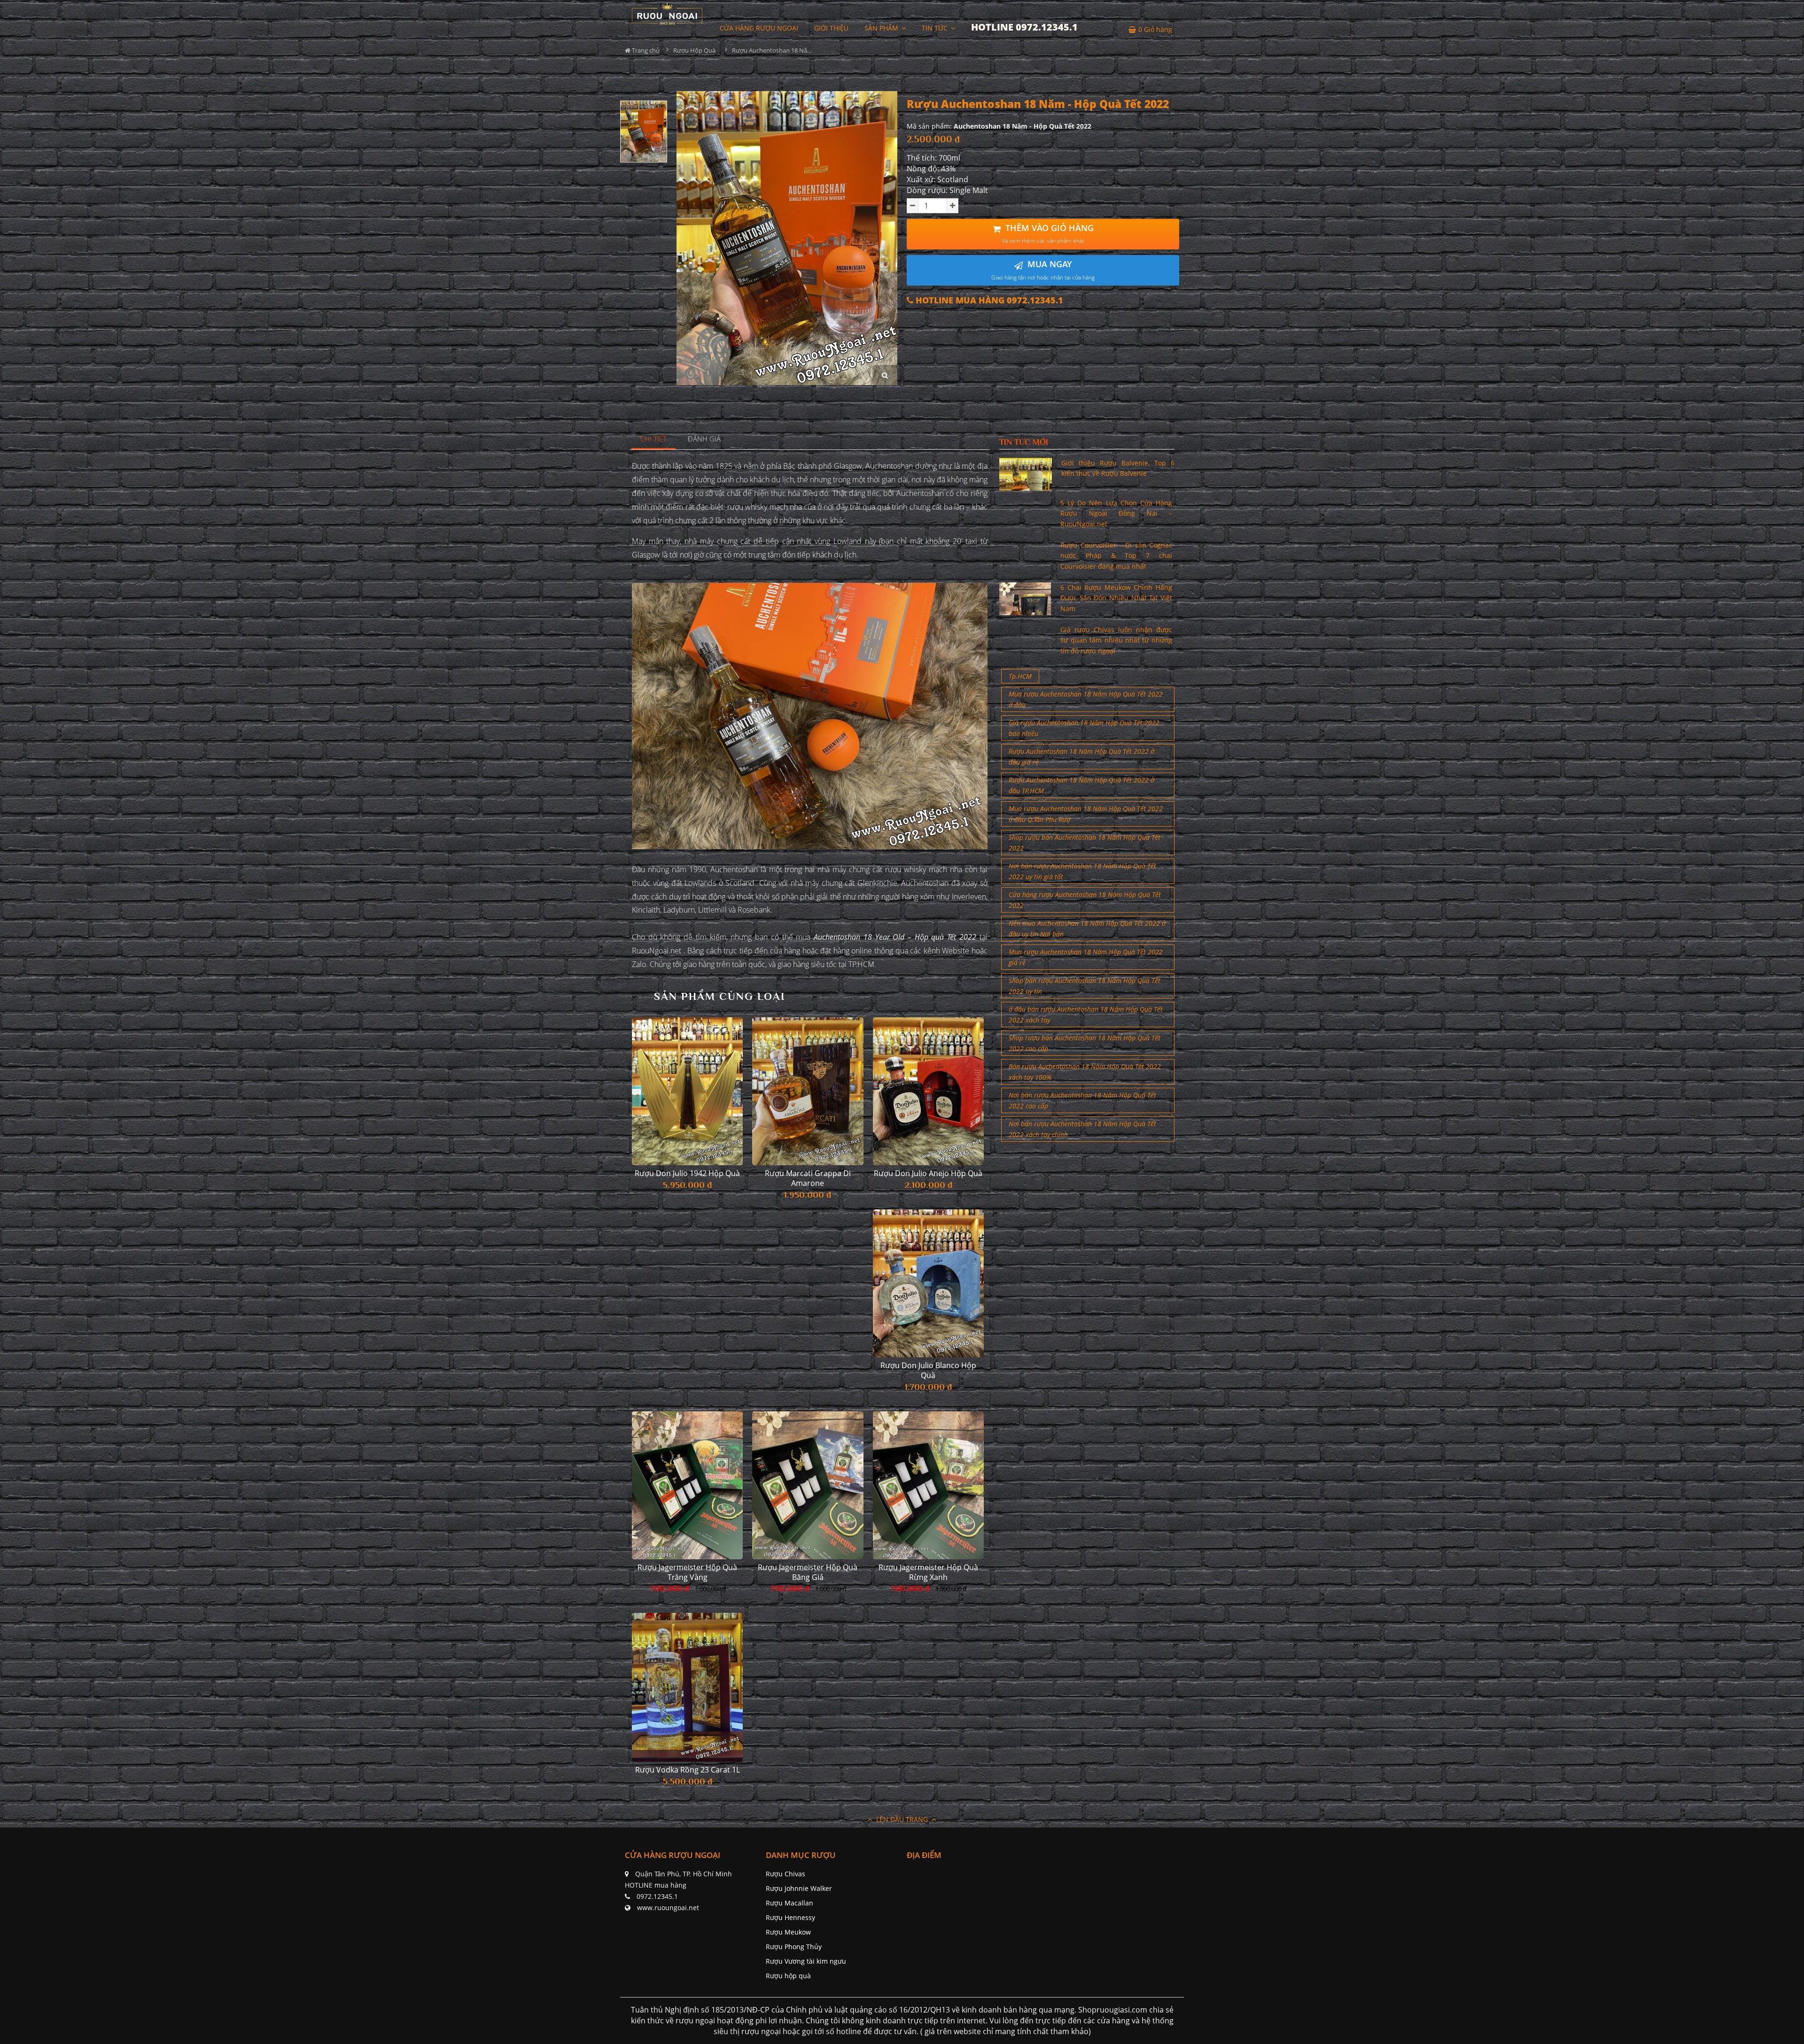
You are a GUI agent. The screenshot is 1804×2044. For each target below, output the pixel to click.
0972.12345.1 (657, 1896)
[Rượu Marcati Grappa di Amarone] (808, 1091)
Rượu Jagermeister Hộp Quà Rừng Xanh (928, 1572)
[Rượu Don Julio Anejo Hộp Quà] (928, 1091)
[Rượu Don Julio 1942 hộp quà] (687, 1091)
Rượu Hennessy (790, 1917)
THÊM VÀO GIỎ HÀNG (1048, 234)
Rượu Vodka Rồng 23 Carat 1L (688, 1770)
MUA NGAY (1043, 270)
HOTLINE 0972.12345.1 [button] (1024, 27)
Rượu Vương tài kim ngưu (806, 1961)
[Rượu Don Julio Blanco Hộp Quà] (928, 1283)
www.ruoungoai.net (668, 1908)
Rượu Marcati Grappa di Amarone (808, 1178)
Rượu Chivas (785, 1874)
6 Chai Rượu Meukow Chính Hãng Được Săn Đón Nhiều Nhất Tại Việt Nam (1116, 598)
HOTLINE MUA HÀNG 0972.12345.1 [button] (988, 300)
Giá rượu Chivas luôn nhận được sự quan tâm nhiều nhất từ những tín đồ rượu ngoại (1116, 640)
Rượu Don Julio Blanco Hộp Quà (928, 1370)
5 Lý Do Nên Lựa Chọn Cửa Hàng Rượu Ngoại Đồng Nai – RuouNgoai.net (1116, 513)
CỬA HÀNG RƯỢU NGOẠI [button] (759, 28)
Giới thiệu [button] (831, 28)
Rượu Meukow (788, 1932)
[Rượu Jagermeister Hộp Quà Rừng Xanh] (928, 1485)
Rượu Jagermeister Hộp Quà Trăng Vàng (687, 1572)
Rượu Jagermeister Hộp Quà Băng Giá (808, 1572)
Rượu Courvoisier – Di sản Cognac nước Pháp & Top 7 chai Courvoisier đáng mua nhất (1116, 556)
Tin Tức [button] (936, 28)
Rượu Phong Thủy (794, 1947)
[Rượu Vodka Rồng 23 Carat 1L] (687, 1687)
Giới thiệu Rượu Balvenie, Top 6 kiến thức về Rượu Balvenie (1118, 468)
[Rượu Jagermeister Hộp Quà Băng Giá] (808, 1485)
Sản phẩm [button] (882, 28)
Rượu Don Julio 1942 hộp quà (687, 1173)
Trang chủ (645, 50)
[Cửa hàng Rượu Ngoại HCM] (667, 13)
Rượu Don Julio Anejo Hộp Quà (928, 1173)
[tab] (654, 439)
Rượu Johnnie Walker (799, 1888)
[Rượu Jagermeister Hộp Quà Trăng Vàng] (687, 1485)
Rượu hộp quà (788, 1976)
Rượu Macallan (789, 1903)
